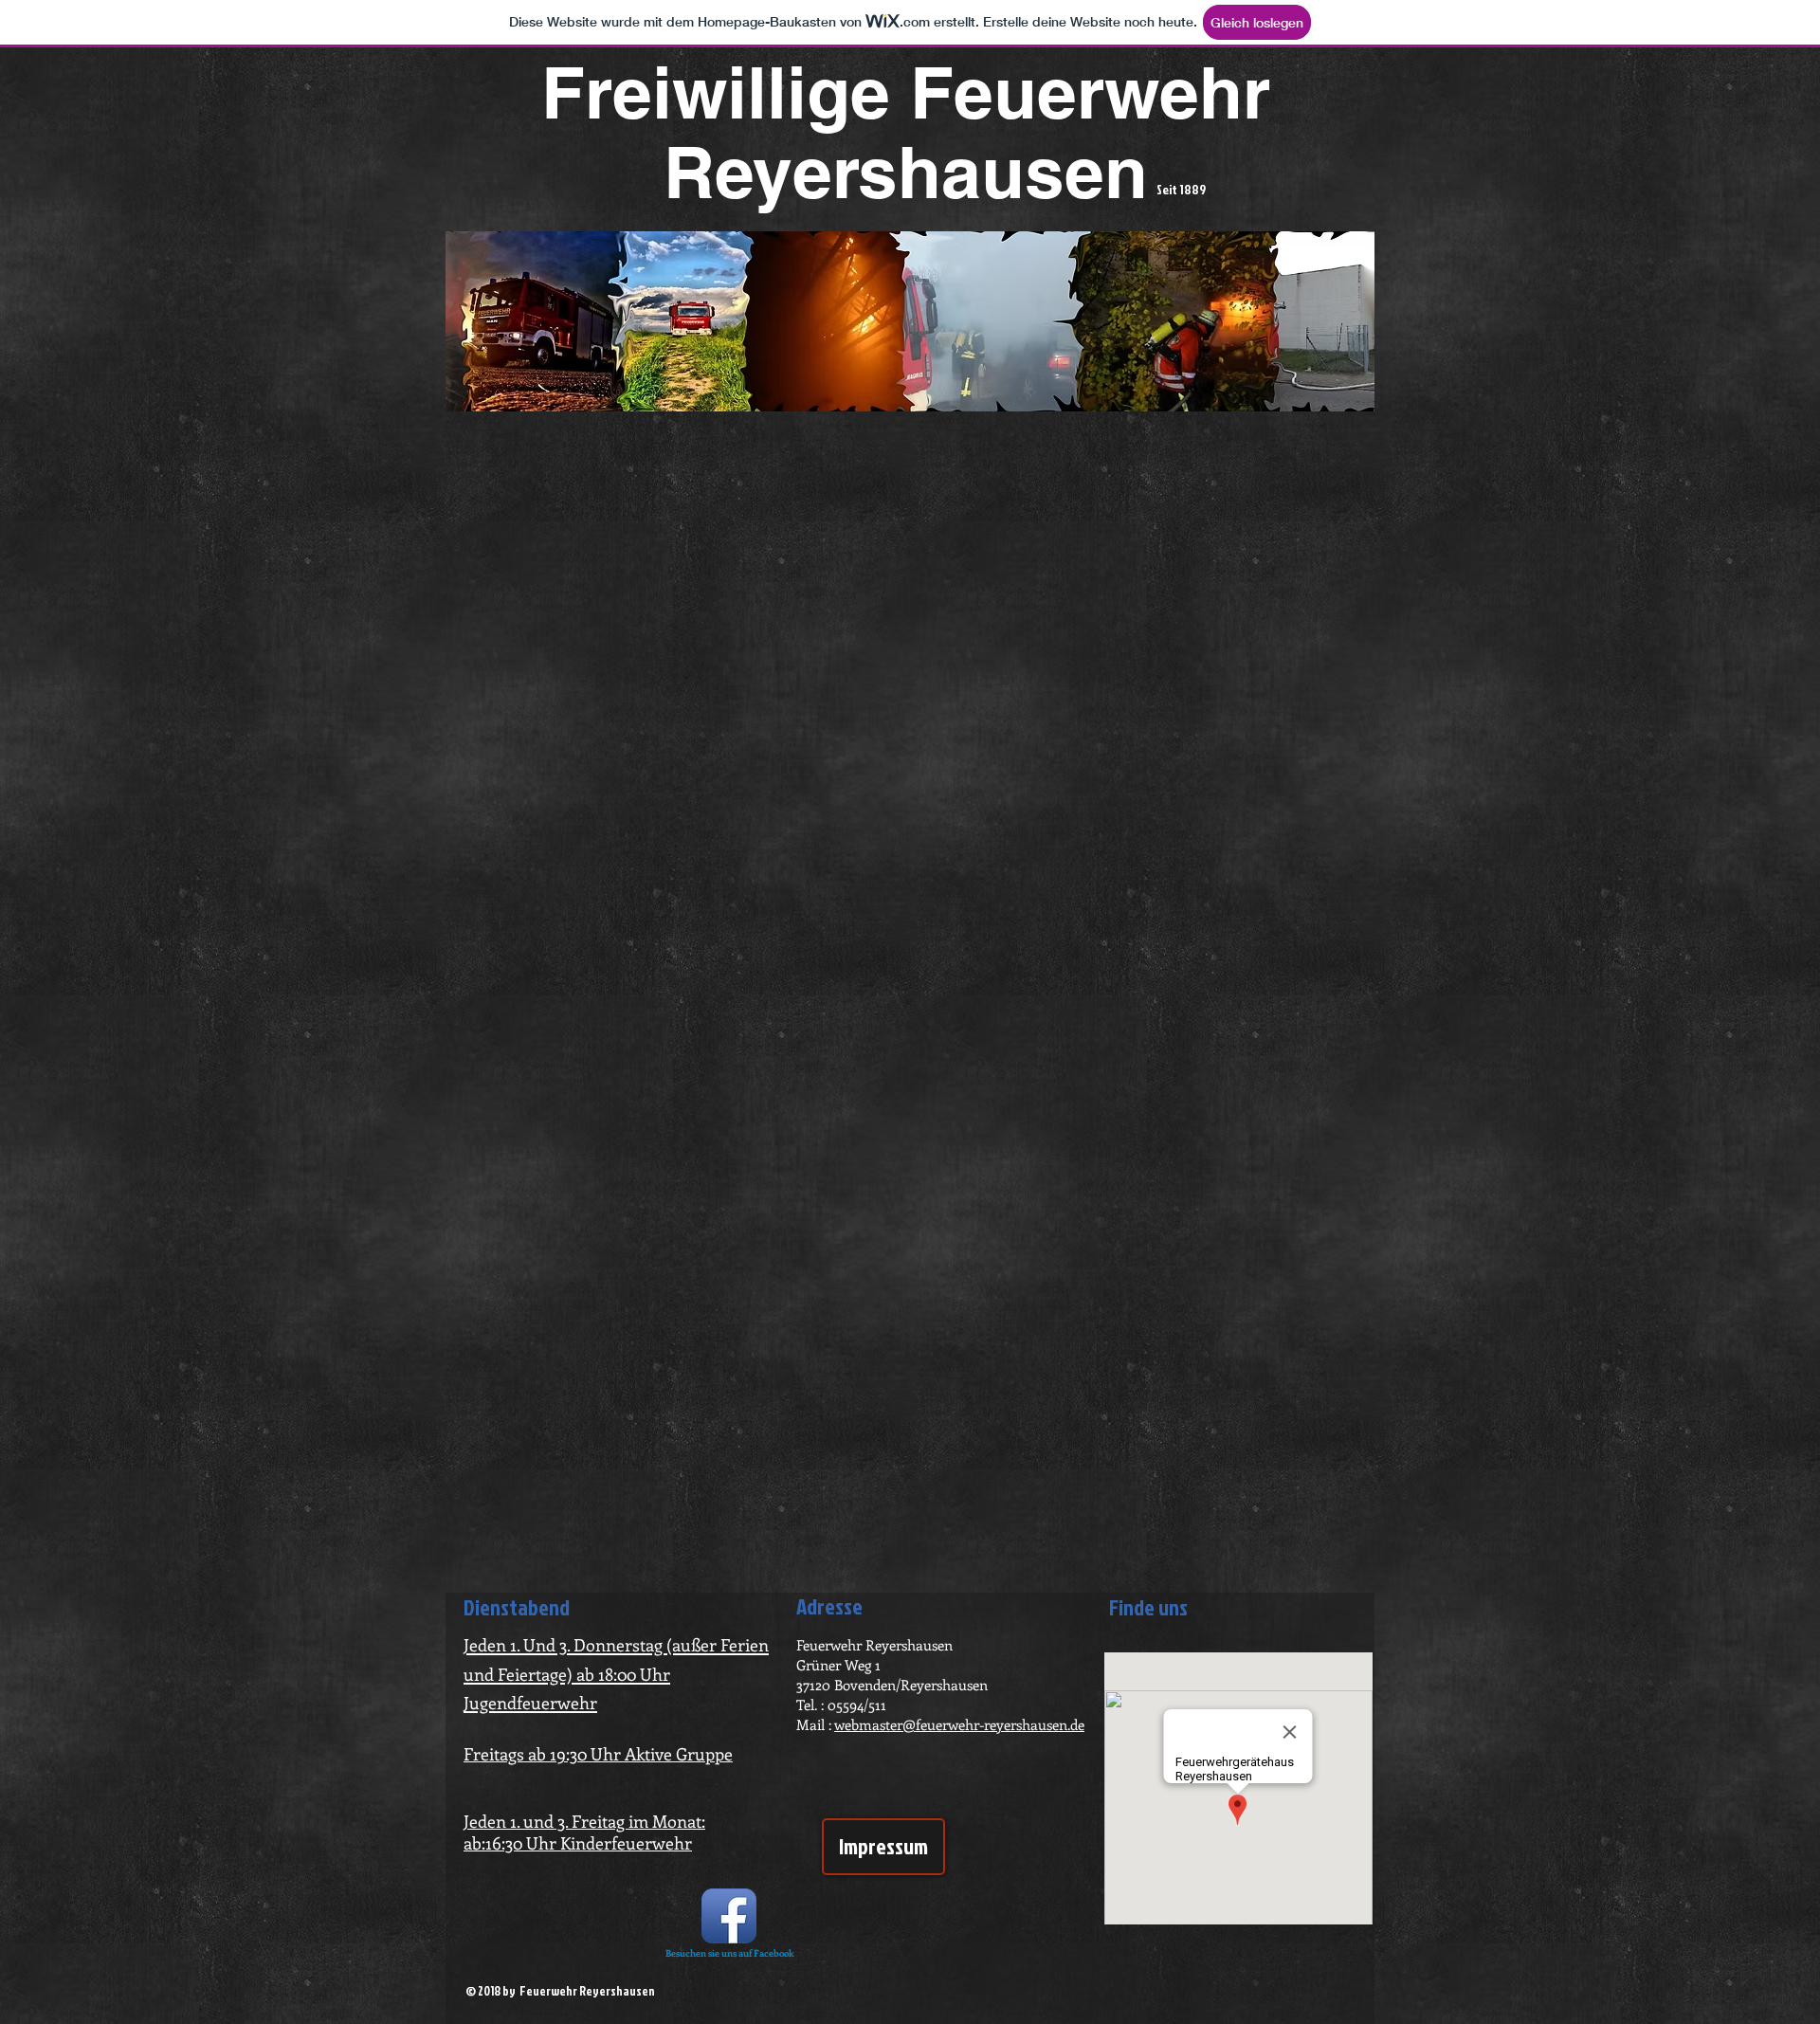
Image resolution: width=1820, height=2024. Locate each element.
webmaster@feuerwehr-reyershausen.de (959, 1724)
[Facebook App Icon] (729, 1916)
